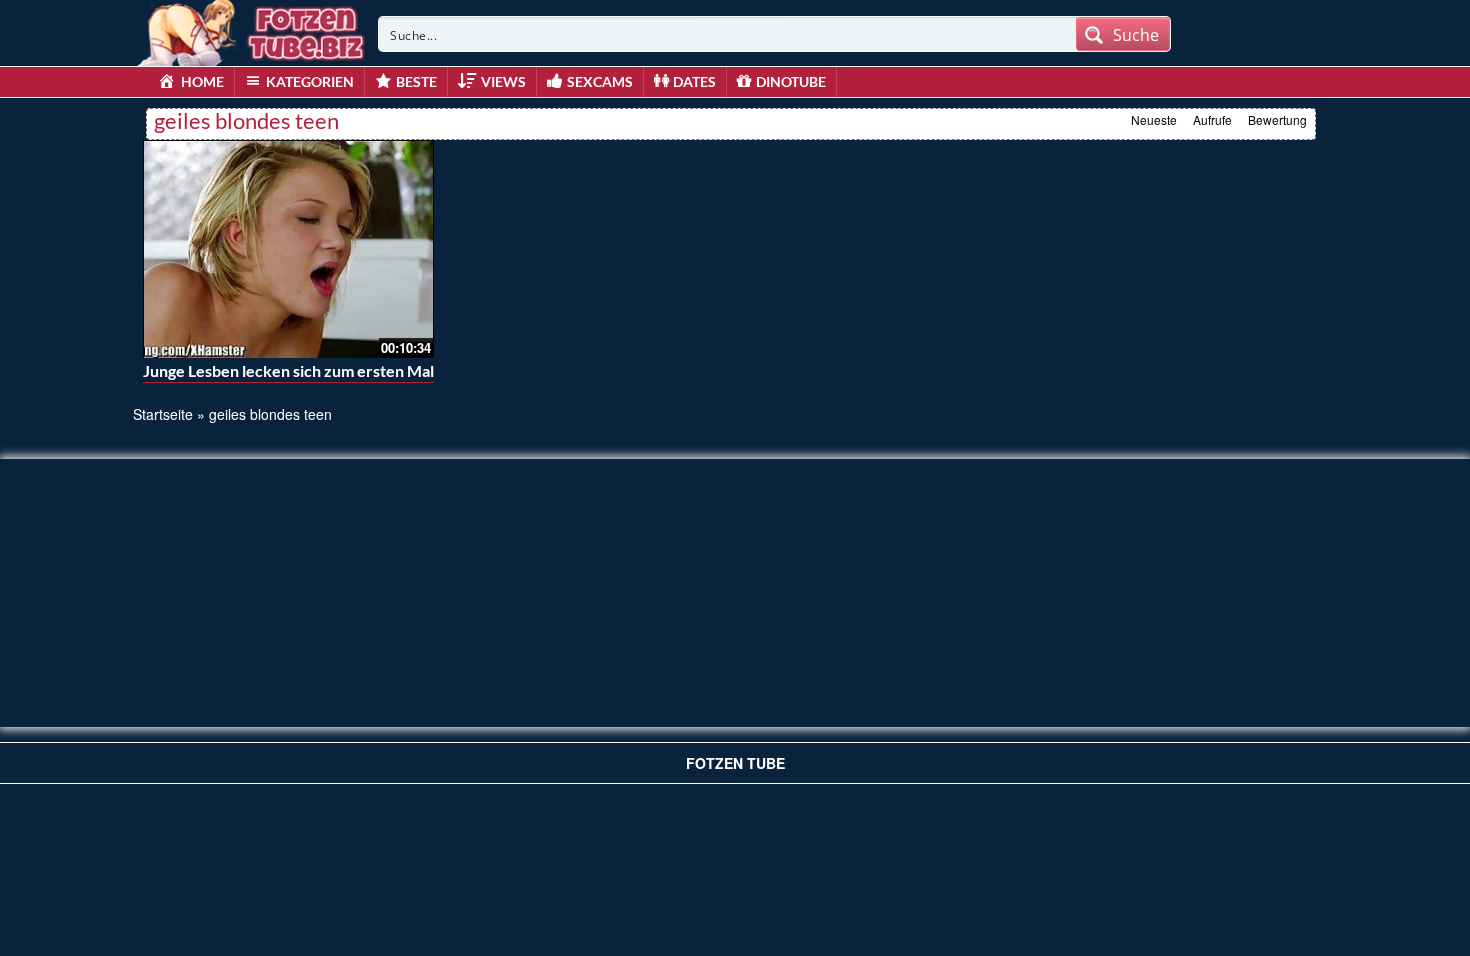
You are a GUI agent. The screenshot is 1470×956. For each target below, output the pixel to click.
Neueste (1154, 119)
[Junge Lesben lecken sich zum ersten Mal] (288, 249)
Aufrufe (1212, 119)
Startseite (163, 414)
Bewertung (1277, 119)
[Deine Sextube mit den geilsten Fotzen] (253, 30)
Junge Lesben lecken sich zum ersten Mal (288, 370)
